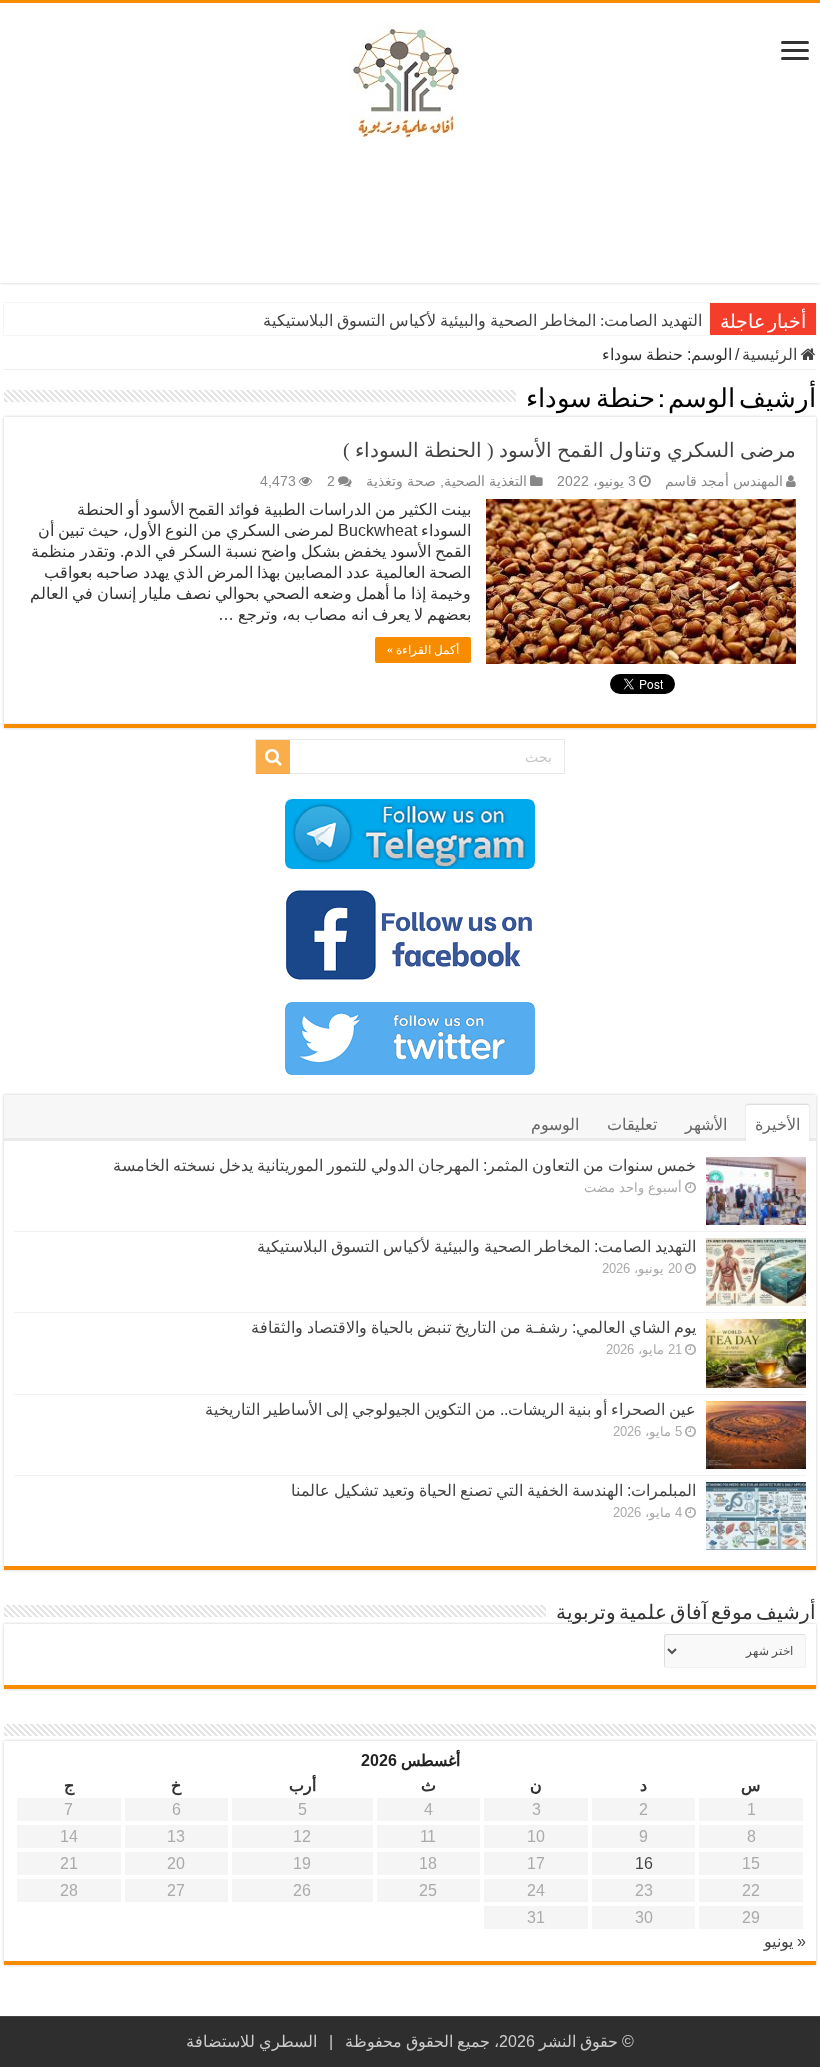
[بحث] (273, 757)
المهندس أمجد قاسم (724, 481)
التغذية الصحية (485, 481)
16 (644, 1863)
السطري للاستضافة (251, 2041)
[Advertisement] (410, 218)
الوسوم (555, 1124)
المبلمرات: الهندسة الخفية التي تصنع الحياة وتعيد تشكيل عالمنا (493, 1490)
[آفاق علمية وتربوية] (410, 84)
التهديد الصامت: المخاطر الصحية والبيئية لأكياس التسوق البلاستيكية (482, 320)
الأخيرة (777, 1124)
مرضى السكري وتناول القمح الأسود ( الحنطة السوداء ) (569, 450)
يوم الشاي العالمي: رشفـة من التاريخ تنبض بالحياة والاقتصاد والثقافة (473, 1327)
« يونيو (785, 1941)
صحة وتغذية (401, 481)
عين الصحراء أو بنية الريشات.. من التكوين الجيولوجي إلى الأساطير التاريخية (450, 1409)
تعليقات (632, 1124)
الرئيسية (771, 354)
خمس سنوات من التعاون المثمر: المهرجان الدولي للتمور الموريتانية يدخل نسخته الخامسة (404, 1165)
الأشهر (706, 1124)
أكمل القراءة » (423, 650)
